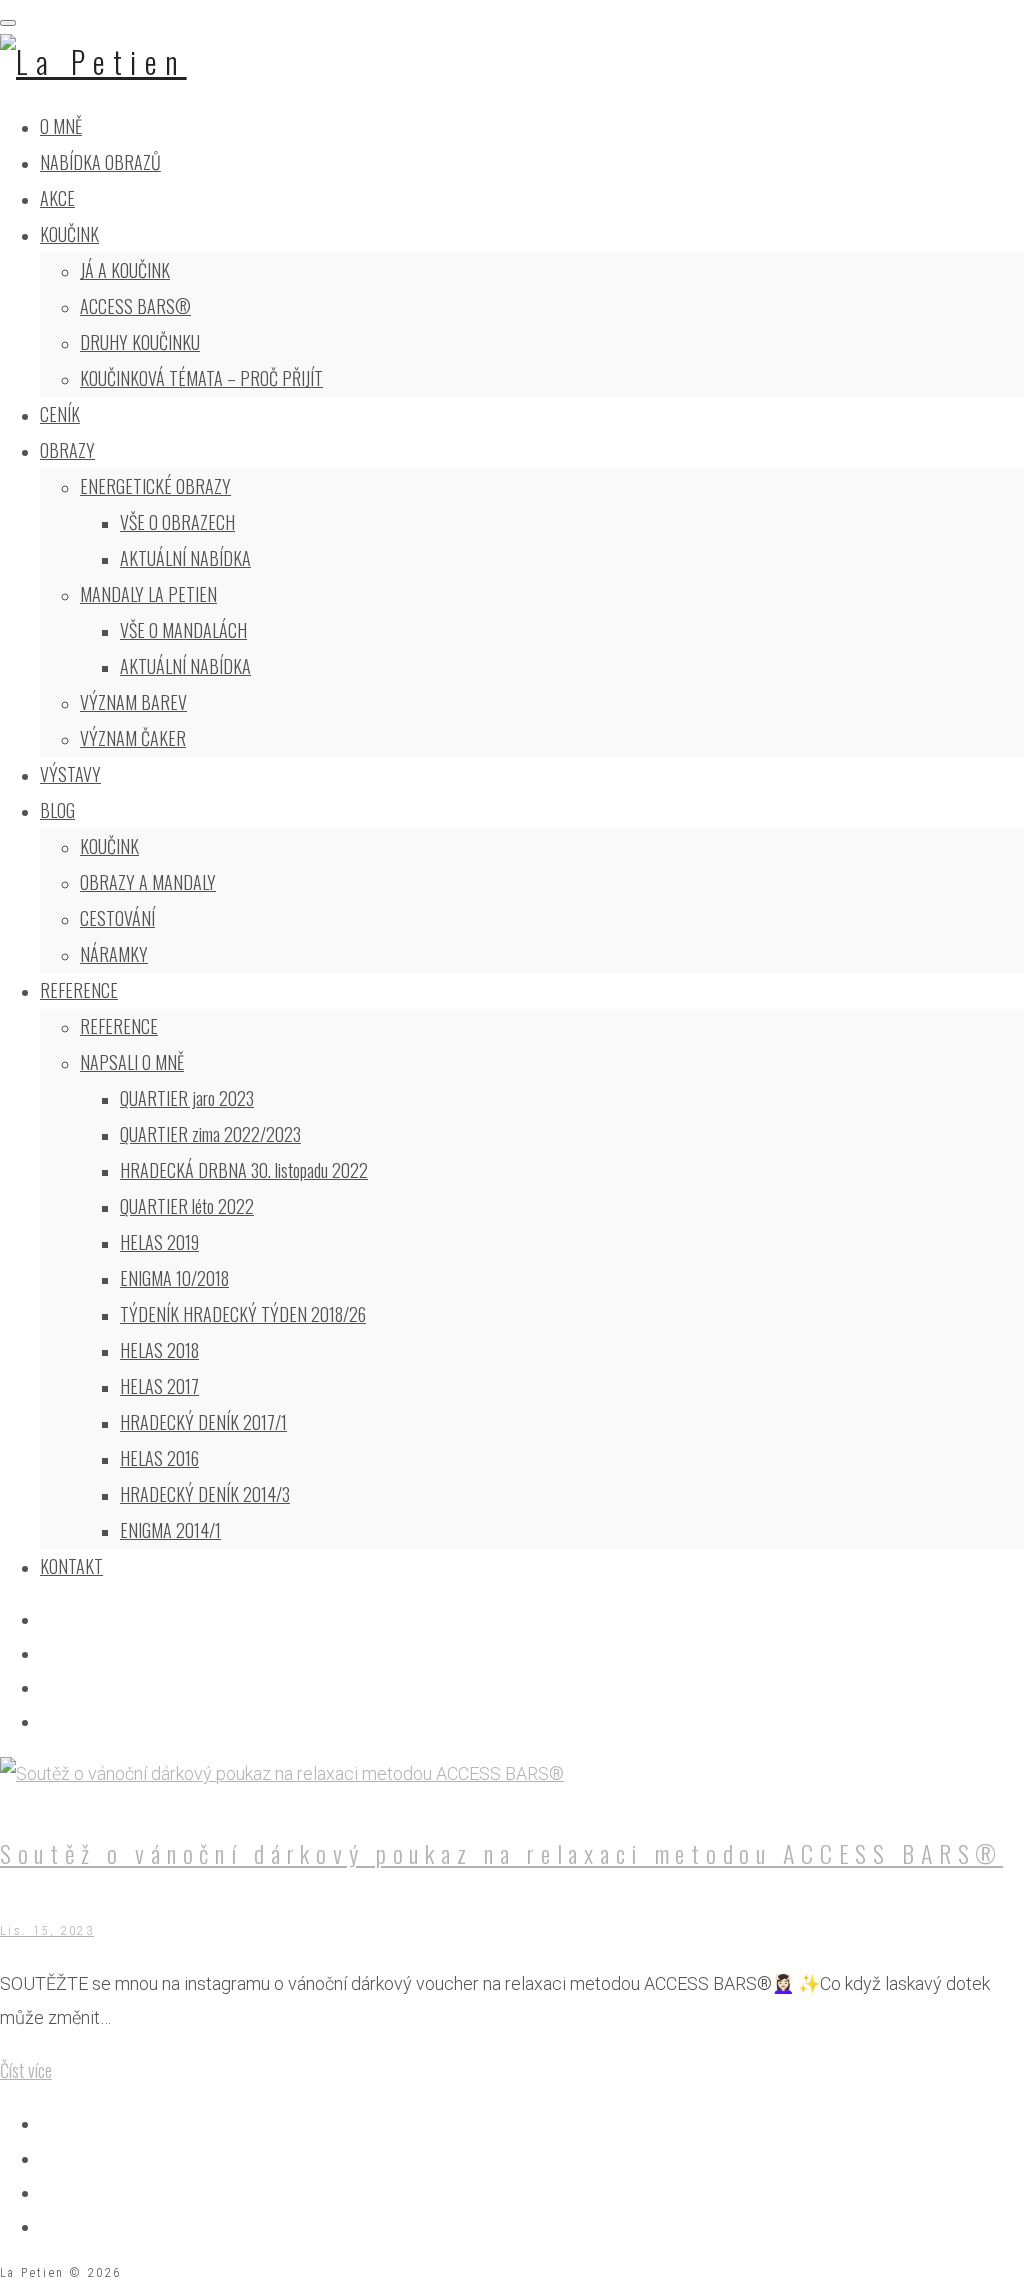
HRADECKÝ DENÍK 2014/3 (205, 1494)
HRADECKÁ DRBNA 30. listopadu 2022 (244, 1170)
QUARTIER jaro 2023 (187, 1098)
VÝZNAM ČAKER (133, 738)
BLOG (57, 810)
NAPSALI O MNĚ (132, 1062)
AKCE (57, 198)
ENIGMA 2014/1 (170, 1530)
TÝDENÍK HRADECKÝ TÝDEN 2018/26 (243, 1314)
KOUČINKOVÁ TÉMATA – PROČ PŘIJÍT (201, 378)
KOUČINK (69, 234)
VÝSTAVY (70, 774)
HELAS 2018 (159, 1350)
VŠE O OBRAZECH (177, 522)
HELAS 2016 (159, 1458)
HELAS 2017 (159, 1386)
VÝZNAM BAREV (133, 702)
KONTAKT (71, 1566)
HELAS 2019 (159, 1242)
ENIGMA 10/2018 (174, 1278)
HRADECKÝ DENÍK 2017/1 (203, 1422)
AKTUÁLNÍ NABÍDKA (185, 558)
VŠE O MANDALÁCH (183, 630)
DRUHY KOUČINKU (140, 342)
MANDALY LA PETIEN (148, 594)
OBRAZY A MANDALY (148, 882)
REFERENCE (79, 990)
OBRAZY (67, 450)
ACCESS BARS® (135, 306)
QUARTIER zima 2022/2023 (210, 1134)
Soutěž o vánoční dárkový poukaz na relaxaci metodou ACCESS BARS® (501, 1853)
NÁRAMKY (114, 954)
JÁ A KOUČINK (125, 270)
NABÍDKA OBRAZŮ (100, 162)
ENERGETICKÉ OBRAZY (155, 486)
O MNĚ (61, 126)
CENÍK (60, 414)
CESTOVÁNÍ (117, 918)
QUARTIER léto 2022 (187, 1206)
